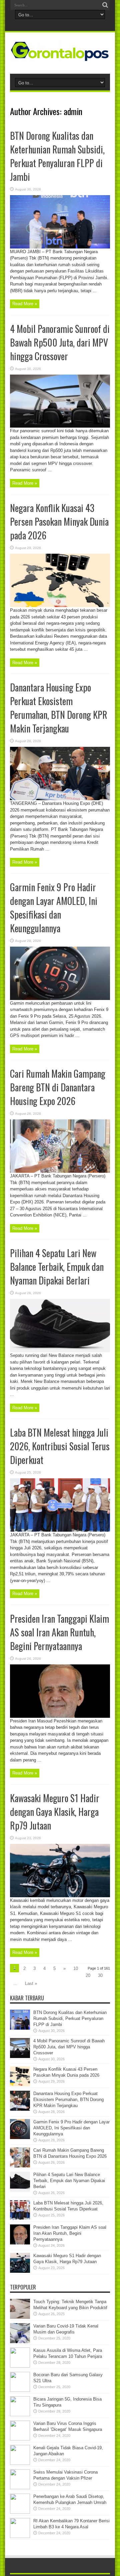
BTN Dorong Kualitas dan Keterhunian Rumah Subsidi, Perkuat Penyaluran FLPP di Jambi (57, 156)
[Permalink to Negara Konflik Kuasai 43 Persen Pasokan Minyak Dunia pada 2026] (60, 606)
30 (100, 1975)
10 (76, 1968)
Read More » (25, 304)
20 (88, 1975)
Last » (31, 1983)
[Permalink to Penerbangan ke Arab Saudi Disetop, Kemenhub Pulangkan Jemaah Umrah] (20, 2512)
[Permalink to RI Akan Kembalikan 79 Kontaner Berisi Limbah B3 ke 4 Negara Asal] (20, 2536)
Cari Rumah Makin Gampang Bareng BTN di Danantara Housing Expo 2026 (58, 1087)
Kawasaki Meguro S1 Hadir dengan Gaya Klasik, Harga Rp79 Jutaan (55, 1812)
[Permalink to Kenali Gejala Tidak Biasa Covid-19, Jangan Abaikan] (20, 2463)
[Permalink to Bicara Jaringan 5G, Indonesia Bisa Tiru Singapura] (20, 2415)
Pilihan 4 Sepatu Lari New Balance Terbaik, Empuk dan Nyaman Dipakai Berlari (57, 1267)
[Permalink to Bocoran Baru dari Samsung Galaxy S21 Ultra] (20, 2390)
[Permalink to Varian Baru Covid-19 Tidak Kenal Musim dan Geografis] (20, 2342)
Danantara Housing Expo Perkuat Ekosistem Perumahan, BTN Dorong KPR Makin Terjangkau (59, 708)
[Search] (105, 5)
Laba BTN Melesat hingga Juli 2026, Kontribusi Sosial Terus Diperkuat (60, 1446)
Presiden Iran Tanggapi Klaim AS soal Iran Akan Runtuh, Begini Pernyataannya (59, 1632)
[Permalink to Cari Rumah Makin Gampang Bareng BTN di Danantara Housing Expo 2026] (60, 1171)
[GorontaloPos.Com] (60, 57)
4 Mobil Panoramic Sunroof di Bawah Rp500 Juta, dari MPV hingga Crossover (60, 342)
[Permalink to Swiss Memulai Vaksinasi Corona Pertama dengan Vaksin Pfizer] (20, 2488)
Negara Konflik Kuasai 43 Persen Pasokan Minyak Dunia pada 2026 (59, 522)
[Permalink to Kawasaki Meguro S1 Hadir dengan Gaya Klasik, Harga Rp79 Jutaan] (60, 1896)
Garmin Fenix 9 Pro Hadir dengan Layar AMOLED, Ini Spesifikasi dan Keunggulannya (54, 908)
